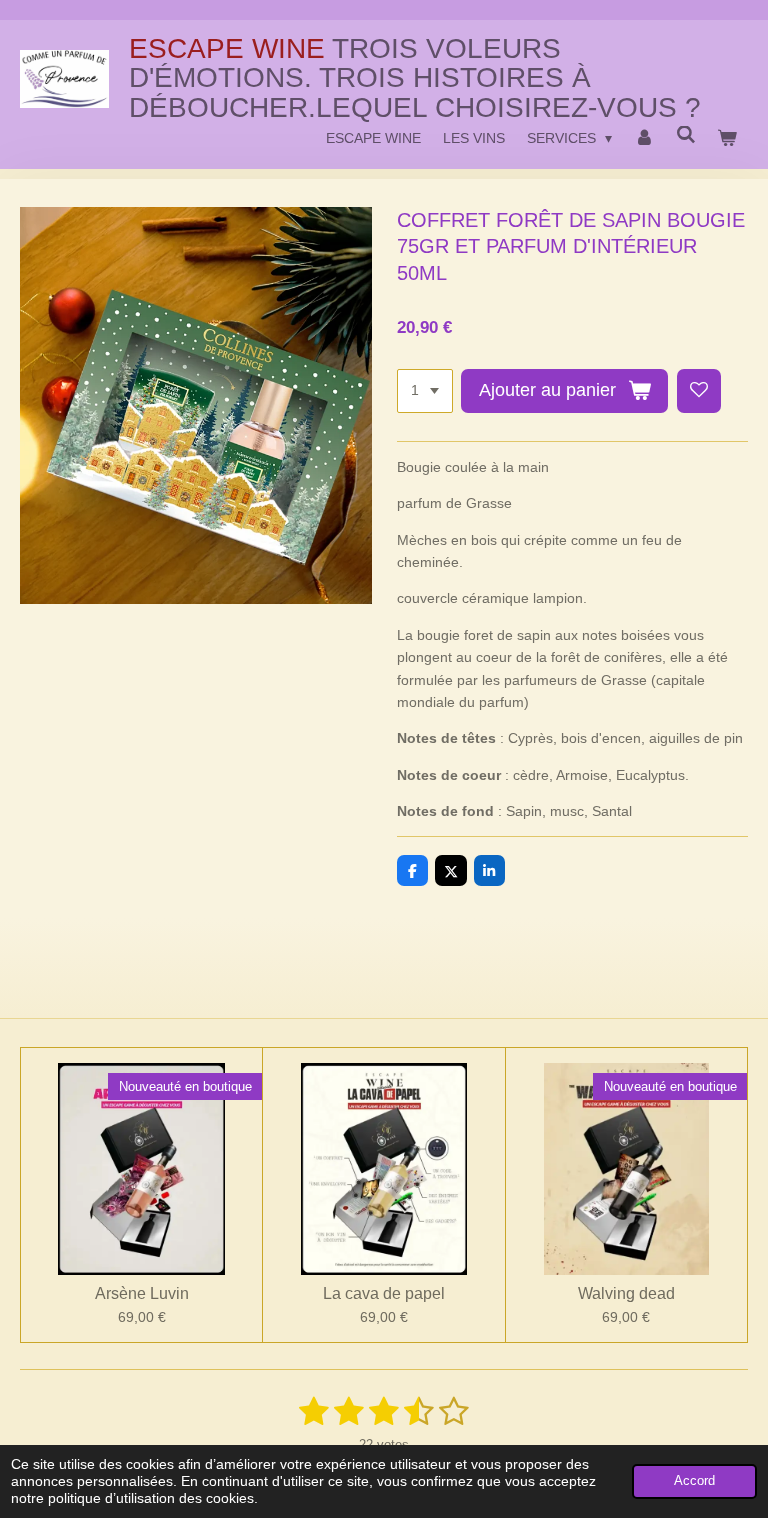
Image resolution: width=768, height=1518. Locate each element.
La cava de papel (384, 1293)
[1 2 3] (425, 391)
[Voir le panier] (727, 138)
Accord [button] (694, 1481)
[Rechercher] (686, 135)
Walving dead (626, 1293)
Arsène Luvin (142, 1293)
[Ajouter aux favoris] (699, 391)
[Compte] (644, 138)
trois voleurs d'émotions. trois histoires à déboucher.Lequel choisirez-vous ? (415, 78)
